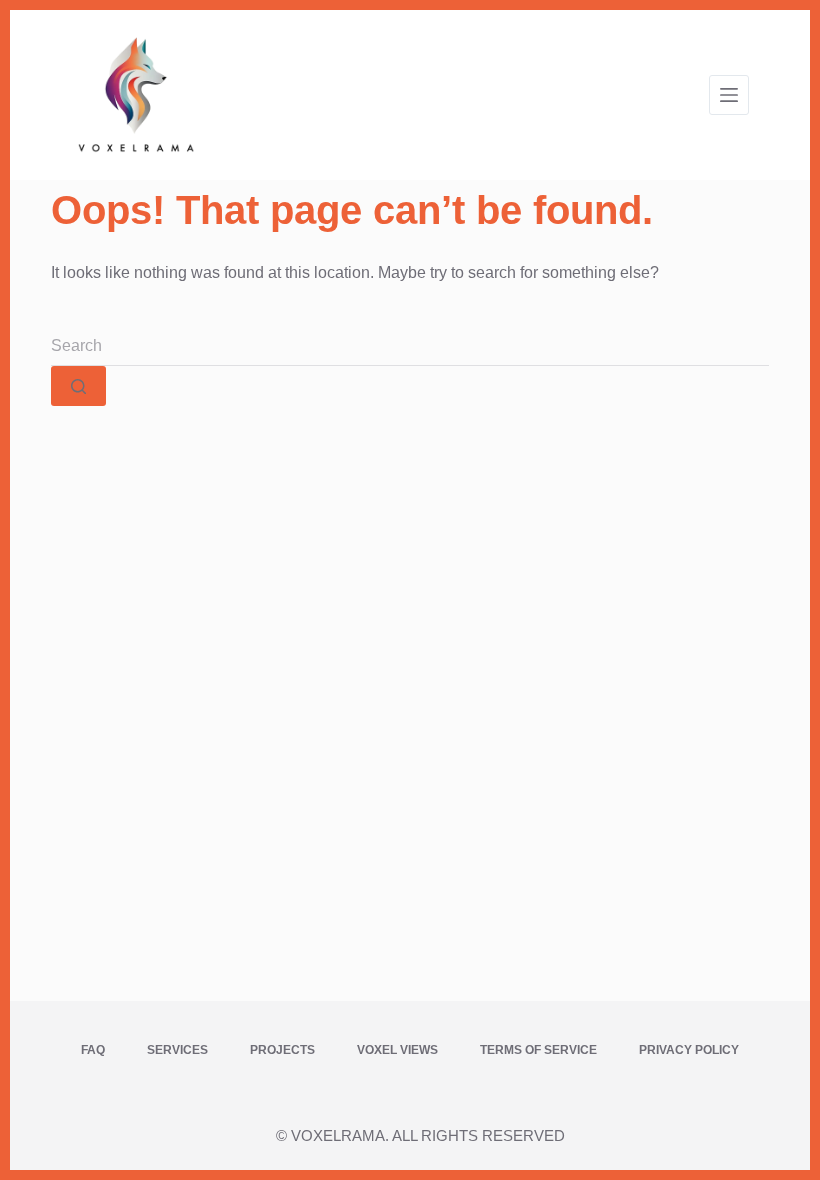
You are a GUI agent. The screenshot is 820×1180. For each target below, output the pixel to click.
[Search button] (78, 386)
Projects (282, 1050)
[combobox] (410, 346)
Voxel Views (397, 1050)
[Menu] (729, 95)
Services (177, 1050)
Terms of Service (538, 1050)
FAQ (93, 1050)
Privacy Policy (689, 1050)
